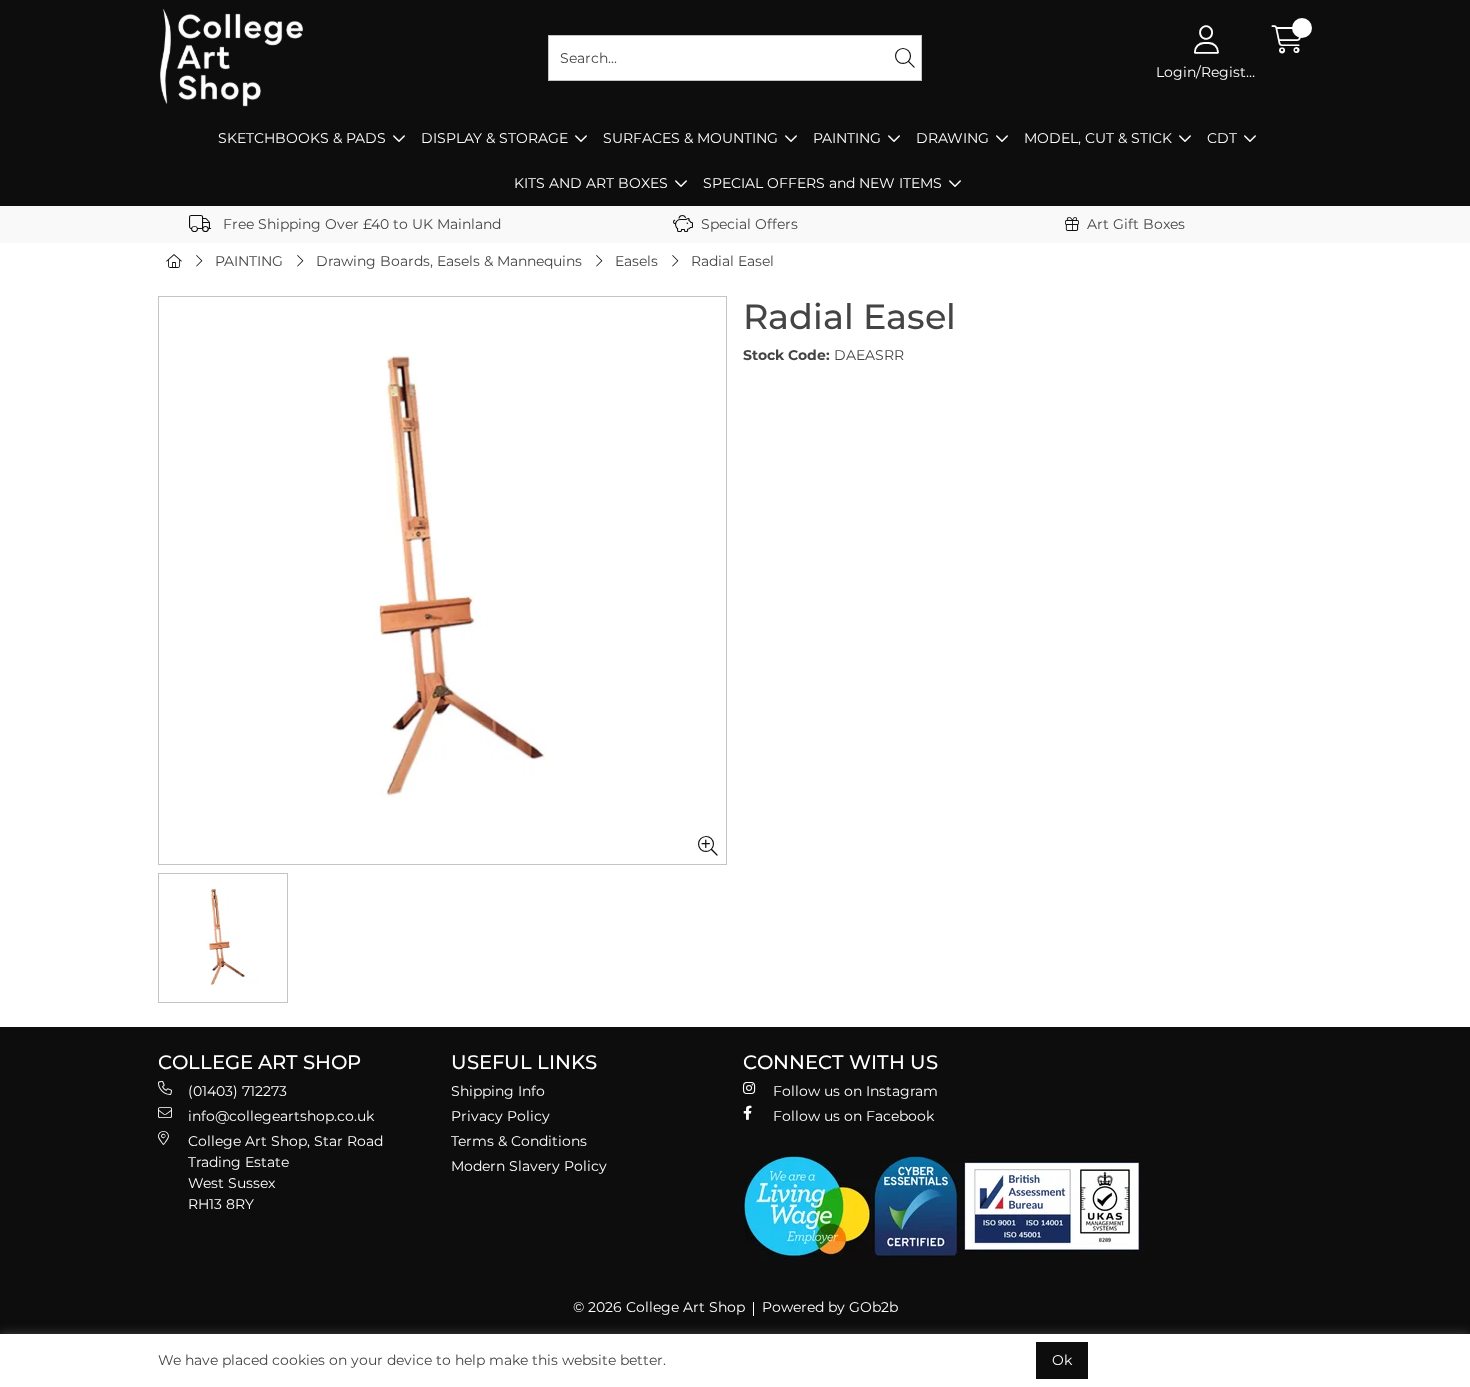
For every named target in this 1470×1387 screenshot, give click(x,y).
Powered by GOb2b (830, 1307)
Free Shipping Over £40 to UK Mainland (360, 224)
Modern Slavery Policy (529, 1166)
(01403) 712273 (237, 1091)
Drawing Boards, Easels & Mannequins (449, 261)
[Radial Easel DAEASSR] (442, 580)
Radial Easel (732, 261)
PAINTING (847, 138)
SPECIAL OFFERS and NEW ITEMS (822, 183)
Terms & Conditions (519, 1141)
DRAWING (952, 138)
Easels (636, 261)
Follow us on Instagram (855, 1091)
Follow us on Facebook (853, 1116)
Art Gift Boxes (1136, 224)
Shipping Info (498, 1091)
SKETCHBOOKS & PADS (302, 138)
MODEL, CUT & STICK (1098, 138)
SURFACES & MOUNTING (690, 138)
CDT (1222, 138)
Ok (1062, 1360)
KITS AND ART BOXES (591, 183)
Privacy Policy (500, 1116)
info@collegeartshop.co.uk (281, 1116)
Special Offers (749, 224)
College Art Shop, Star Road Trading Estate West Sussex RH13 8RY (285, 1172)
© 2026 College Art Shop (659, 1307)
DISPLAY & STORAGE (494, 138)
